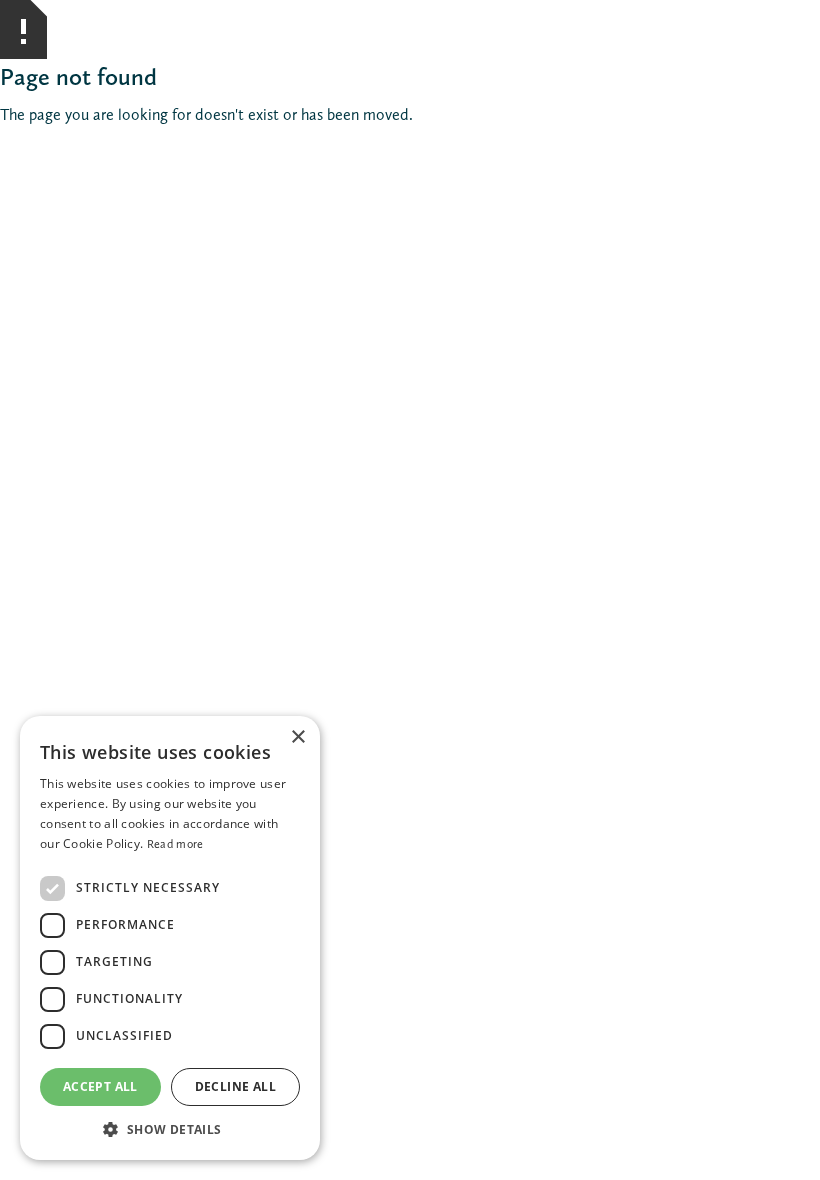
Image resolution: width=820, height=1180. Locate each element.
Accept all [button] (100, 1086)
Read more (175, 844)
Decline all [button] (235, 1086)
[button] (170, 1129)
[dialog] (170, 938)
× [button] (297, 737)
